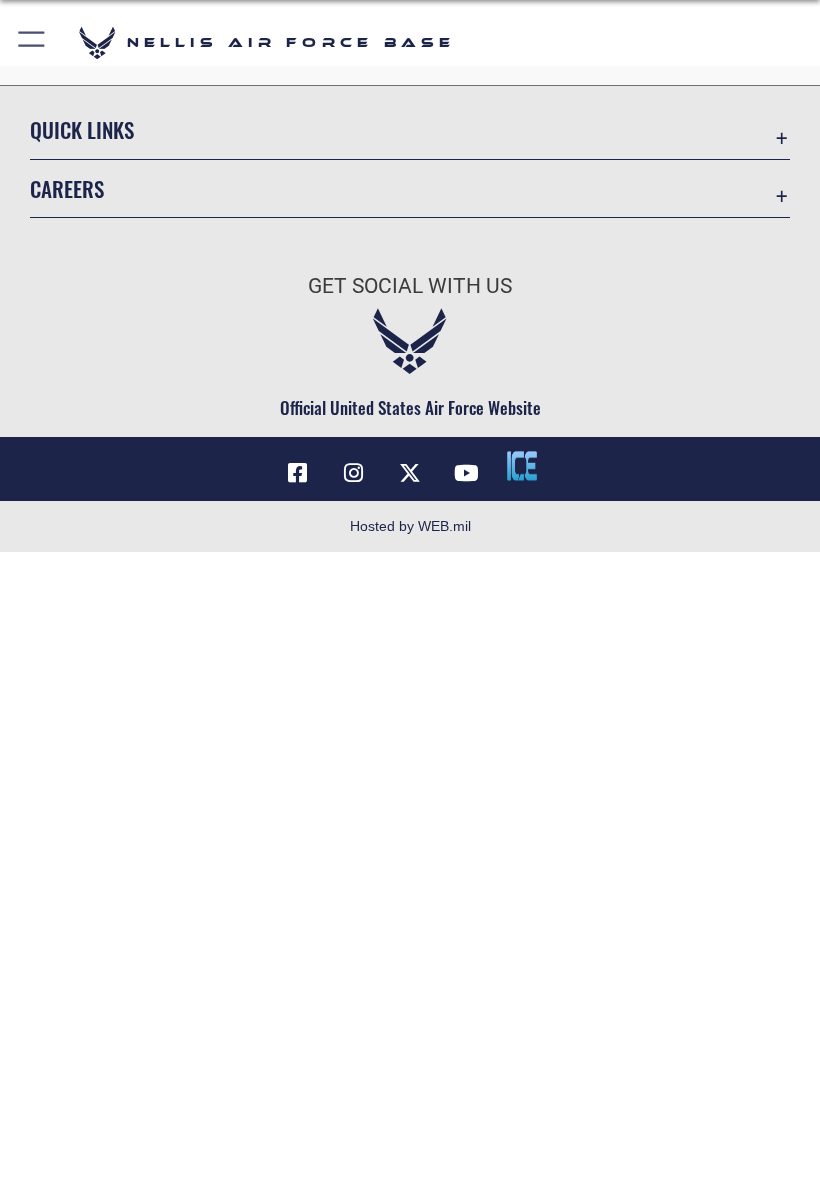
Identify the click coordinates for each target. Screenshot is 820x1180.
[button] (32, 42)
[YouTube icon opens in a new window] (466, 473)
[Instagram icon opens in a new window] (354, 473)
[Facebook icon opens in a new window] (298, 473)
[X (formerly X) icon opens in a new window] (410, 473)
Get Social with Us (410, 286)
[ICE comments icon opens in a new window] (522, 466)
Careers (67, 188)
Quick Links (82, 129)
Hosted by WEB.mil (410, 526)
